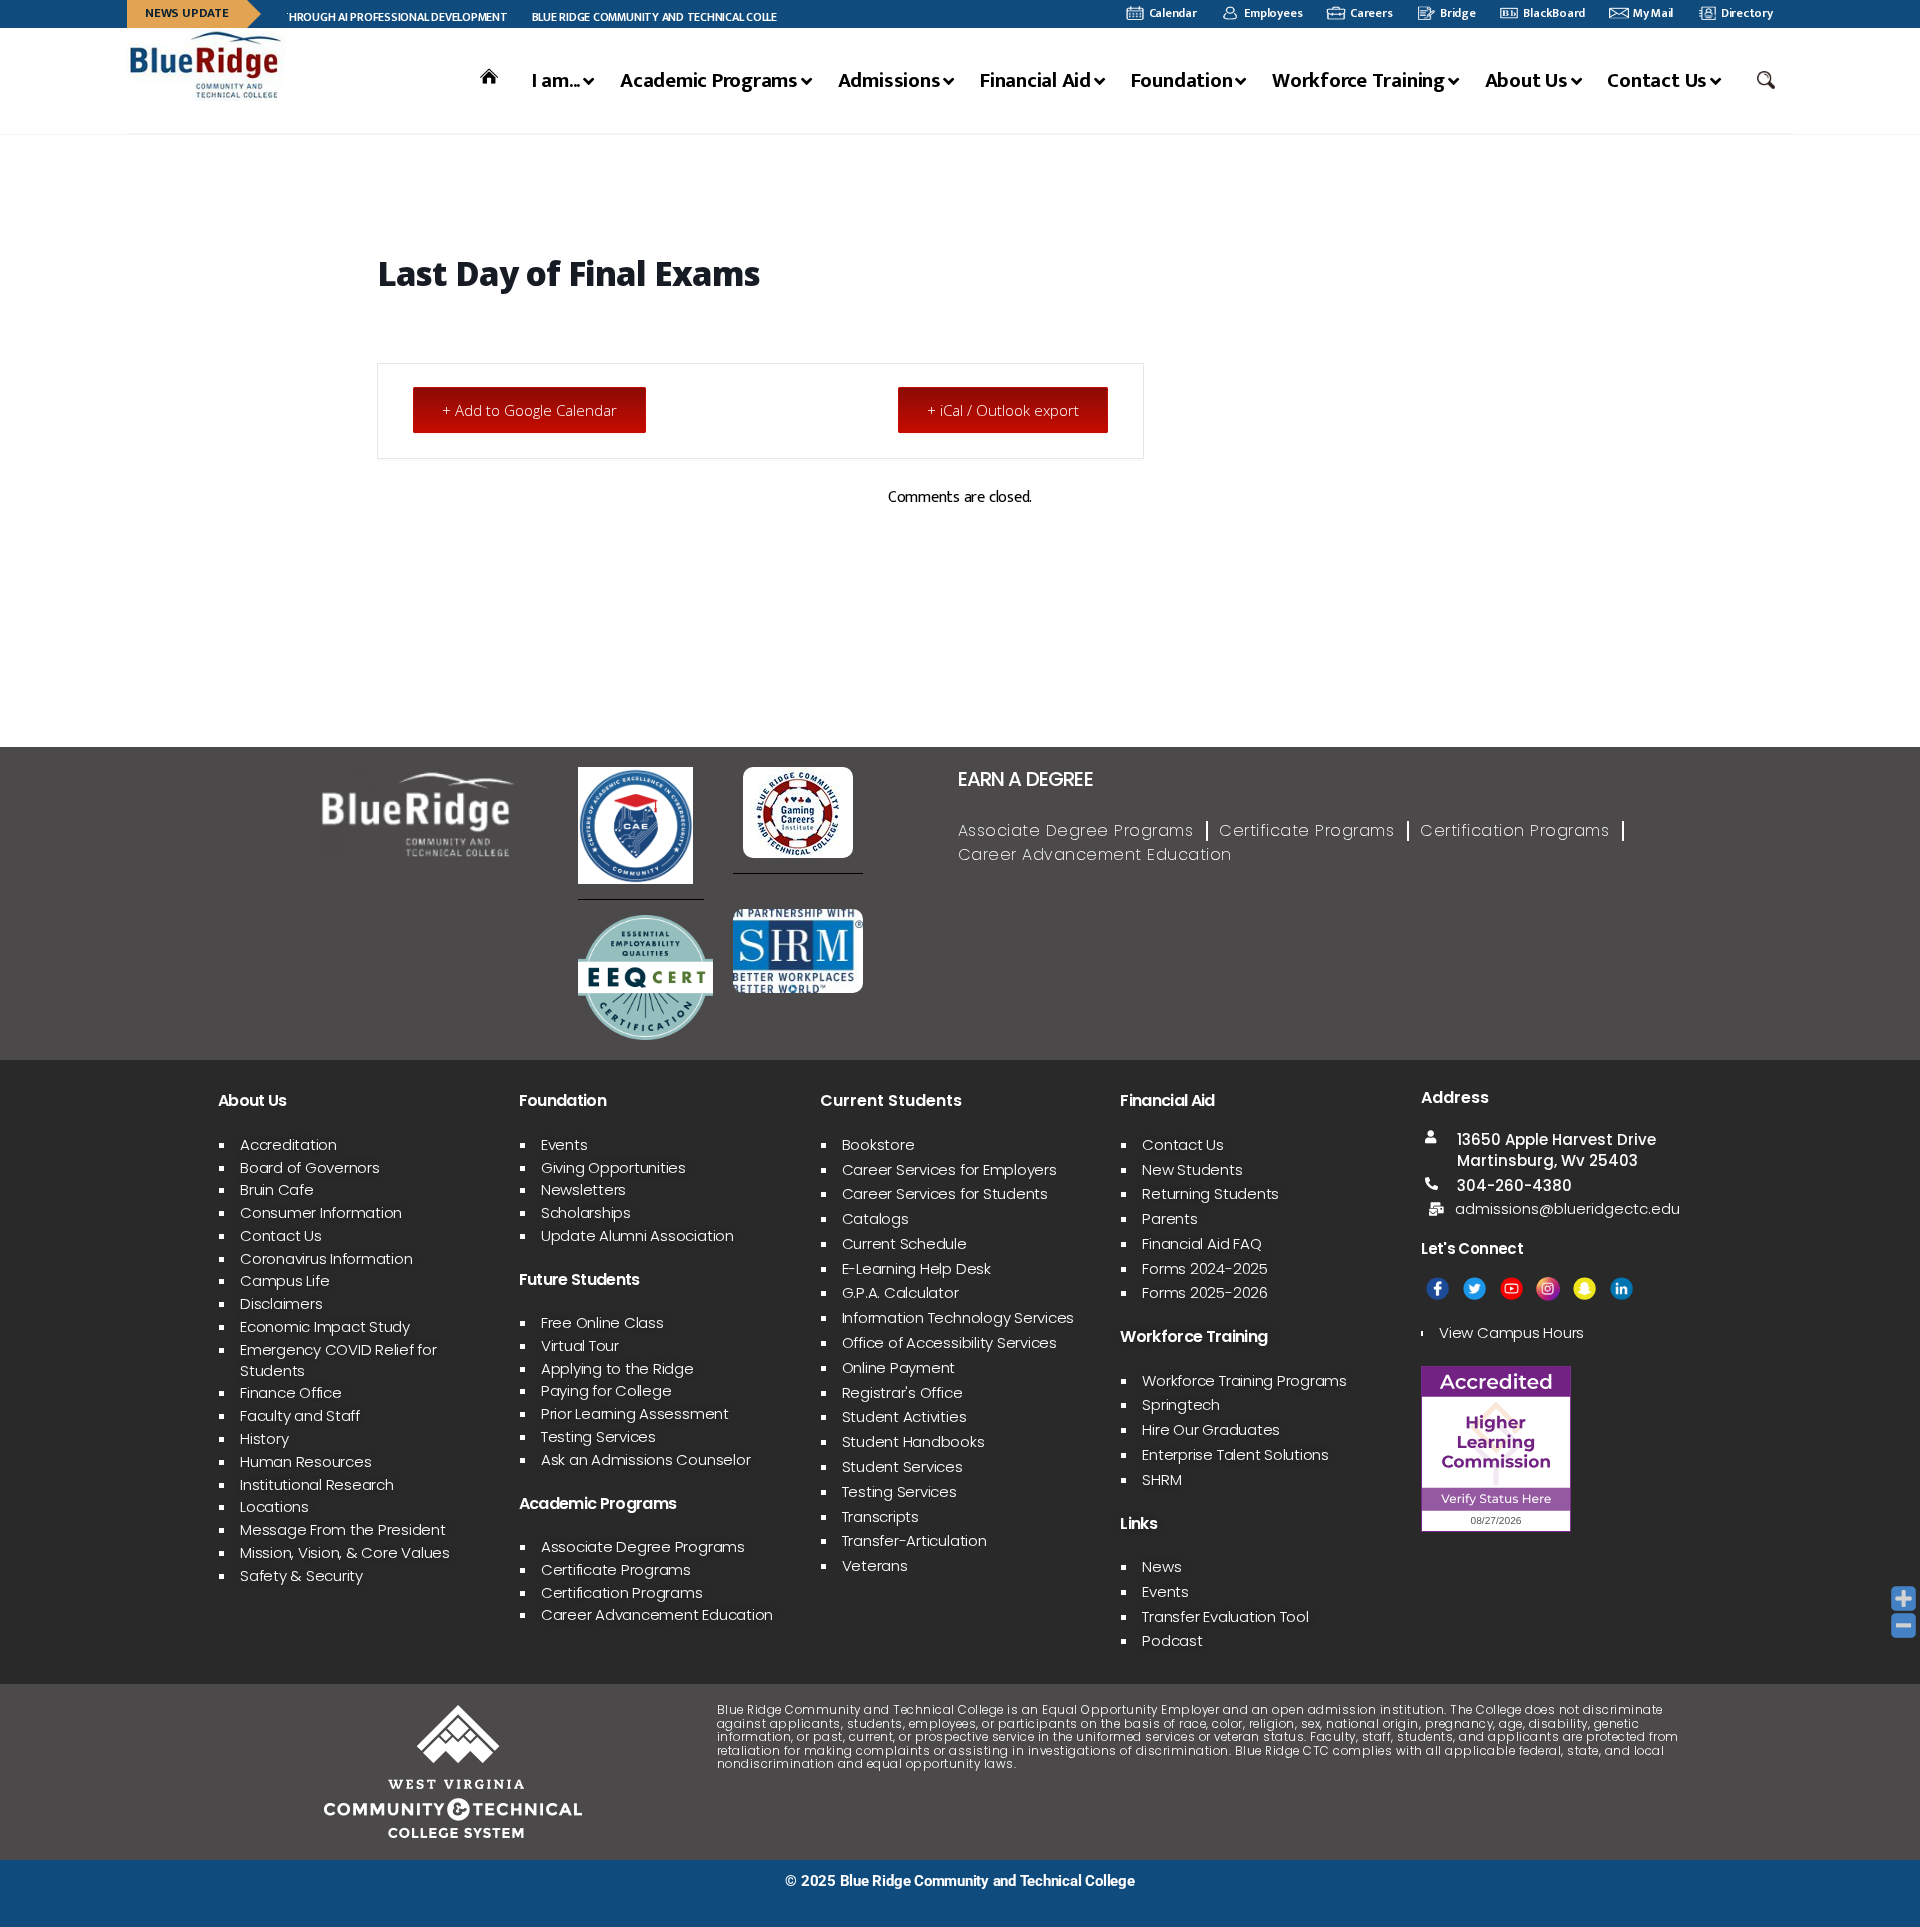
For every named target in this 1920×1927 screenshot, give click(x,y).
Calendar (1173, 13)
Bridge (1458, 13)
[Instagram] (1547, 1288)
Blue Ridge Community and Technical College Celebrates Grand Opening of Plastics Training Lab (773, 17)
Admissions (889, 80)
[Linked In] (1621, 1288)
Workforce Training (1358, 80)
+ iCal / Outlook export (1003, 410)
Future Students (579, 1279)
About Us (1526, 80)
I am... (556, 80)
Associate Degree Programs (1076, 830)
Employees (1273, 13)
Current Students (891, 1100)
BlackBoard (1554, 13)
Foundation (1182, 80)
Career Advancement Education (1095, 854)
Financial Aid (1035, 80)
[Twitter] (1474, 1288)
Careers (1371, 13)
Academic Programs (709, 80)
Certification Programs (1514, 830)
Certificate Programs (1306, 830)
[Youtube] (1511, 1288)
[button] (1768, 80)
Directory (1747, 13)
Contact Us (1657, 80)
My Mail (1653, 13)
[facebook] (1437, 1288)
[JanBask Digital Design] (204, 1904)
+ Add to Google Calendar (529, 410)
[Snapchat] (1584, 1288)
